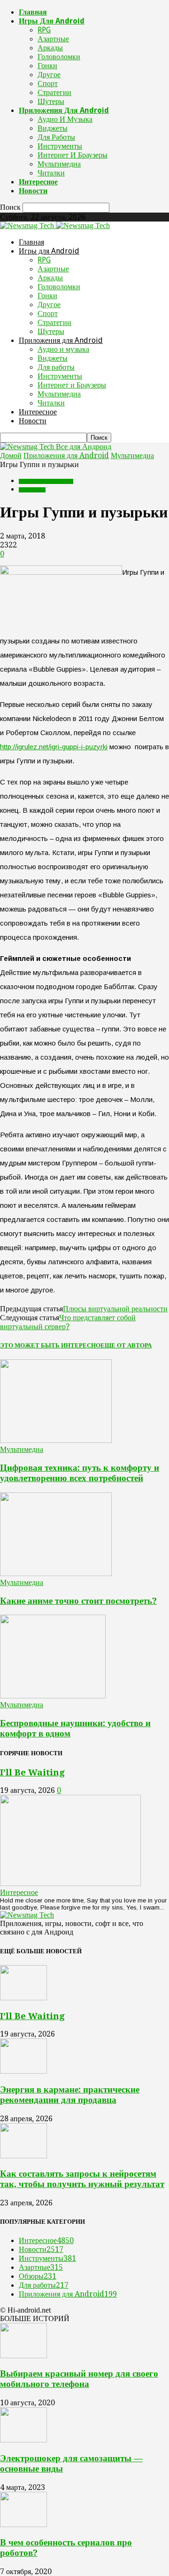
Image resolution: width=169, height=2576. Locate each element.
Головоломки (59, 57)
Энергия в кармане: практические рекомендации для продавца (70, 2095)
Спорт (48, 83)
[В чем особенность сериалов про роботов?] (23, 2524)
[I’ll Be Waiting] (70, 1883)
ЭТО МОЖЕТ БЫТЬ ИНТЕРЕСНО (50, 1345)
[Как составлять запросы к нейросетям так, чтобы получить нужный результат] (23, 2156)
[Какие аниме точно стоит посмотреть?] (56, 1573)
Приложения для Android (64, 110)
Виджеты (53, 128)
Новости (33, 191)
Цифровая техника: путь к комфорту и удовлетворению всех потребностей (80, 1473)
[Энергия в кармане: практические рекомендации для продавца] (23, 2071)
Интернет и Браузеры (73, 155)
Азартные (53, 39)
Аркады (50, 48)
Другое (49, 75)
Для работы (56, 137)
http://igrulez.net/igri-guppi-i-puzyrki (54, 747)
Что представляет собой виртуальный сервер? (68, 1322)
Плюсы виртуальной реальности (115, 1309)
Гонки (47, 66)
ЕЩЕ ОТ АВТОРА (126, 1345)
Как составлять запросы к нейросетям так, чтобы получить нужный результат (82, 2179)
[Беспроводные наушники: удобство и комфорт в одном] (53, 1696)
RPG (44, 30)
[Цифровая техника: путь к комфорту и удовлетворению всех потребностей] (56, 1440)
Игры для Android (52, 21)
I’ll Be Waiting (32, 1772)
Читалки (51, 173)
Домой (11, 456)
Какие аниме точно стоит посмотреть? (78, 1601)
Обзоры (38, 2276)
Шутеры (51, 101)
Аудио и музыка (65, 119)
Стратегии (54, 92)
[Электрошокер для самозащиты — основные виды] (23, 2440)
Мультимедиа (59, 164)
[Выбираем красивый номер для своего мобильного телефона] (23, 2356)
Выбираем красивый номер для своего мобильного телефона (79, 2379)
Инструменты (60, 146)
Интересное (38, 182)
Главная (33, 12)
